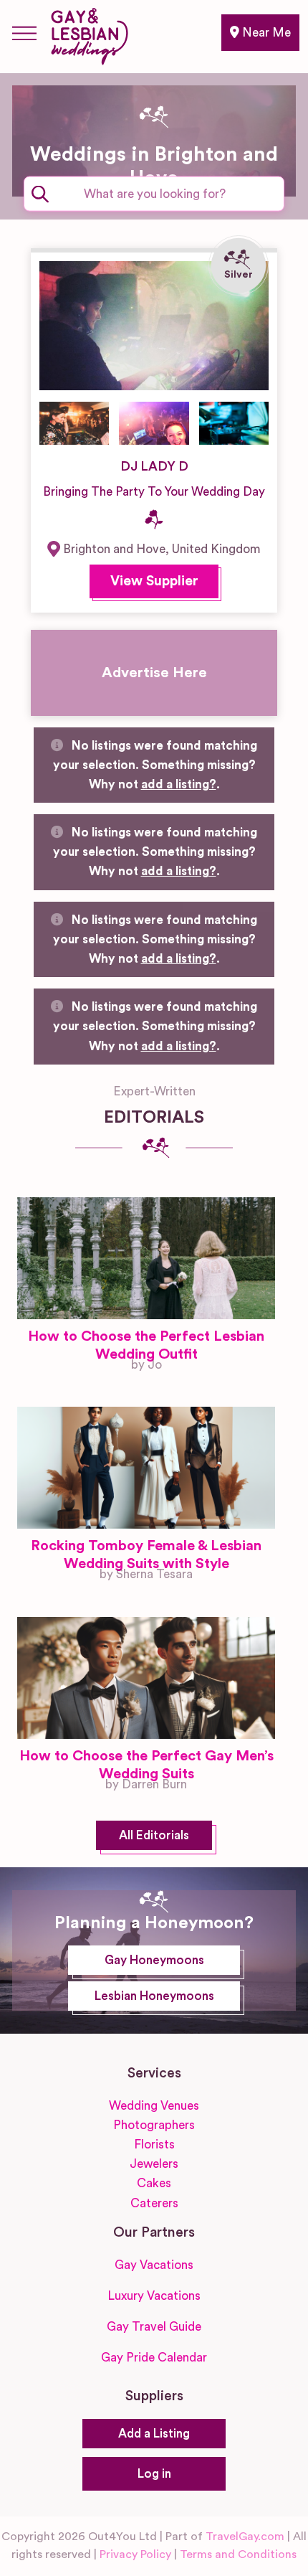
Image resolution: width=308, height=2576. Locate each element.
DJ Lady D (154, 466)
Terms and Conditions (238, 2554)
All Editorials (154, 1835)
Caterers (154, 2203)
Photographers (154, 2125)
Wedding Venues (154, 2106)
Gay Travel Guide (154, 2327)
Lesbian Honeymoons (154, 1996)
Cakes (154, 2183)
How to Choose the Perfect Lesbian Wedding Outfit (146, 1345)
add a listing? (179, 784)
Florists (154, 2145)
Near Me (265, 33)
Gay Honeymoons (154, 1960)
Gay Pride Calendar (154, 2358)
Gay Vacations (154, 2265)
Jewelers (154, 2164)
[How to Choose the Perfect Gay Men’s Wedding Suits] (146, 1678)
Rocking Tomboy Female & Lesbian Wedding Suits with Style (146, 1555)
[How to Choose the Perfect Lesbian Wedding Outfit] (146, 1258)
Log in (154, 2474)
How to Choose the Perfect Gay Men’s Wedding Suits (146, 1765)
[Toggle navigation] (24, 33)
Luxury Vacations (154, 2296)
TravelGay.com (245, 2537)
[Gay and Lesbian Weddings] (89, 34)
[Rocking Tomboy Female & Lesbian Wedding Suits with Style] (146, 1468)
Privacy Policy (135, 2554)
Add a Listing (154, 2434)
